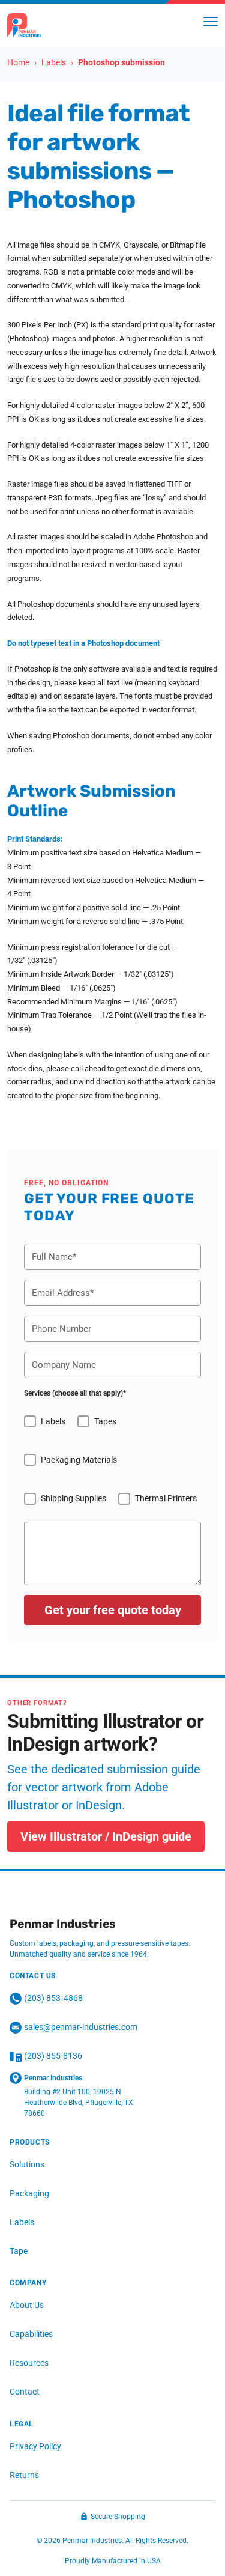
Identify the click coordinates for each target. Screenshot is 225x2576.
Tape (19, 2251)
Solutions (27, 2164)
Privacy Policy (35, 2446)
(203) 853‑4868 (53, 1998)
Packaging (29, 2193)
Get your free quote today (113, 1610)
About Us (27, 2305)
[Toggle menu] (211, 22)
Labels (22, 2222)
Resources (29, 2363)
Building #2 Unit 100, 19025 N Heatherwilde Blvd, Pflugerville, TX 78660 (79, 2103)
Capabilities (31, 2334)
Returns (24, 2475)
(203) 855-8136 (53, 2056)
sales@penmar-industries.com (81, 2027)
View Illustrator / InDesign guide (106, 1836)
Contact (25, 2392)
